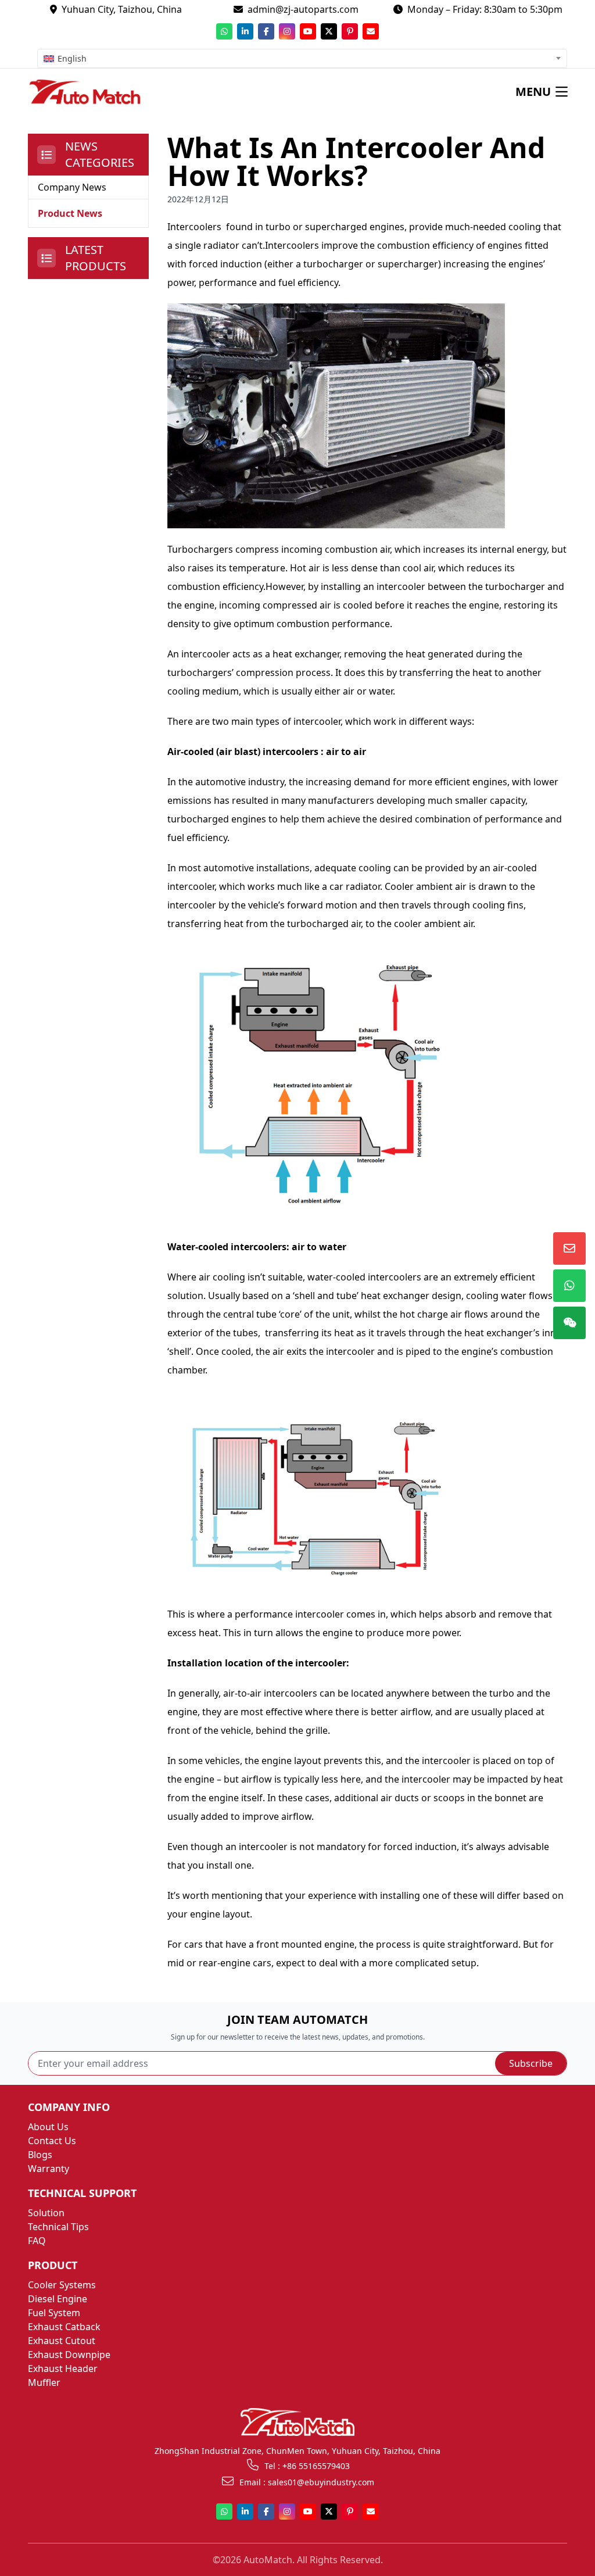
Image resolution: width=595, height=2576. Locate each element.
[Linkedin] (245, 31)
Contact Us (52, 2141)
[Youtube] (308, 31)
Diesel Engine (58, 2299)
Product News (70, 213)
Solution (46, 2213)
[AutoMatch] (93, 92)
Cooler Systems (62, 2285)
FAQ (37, 2241)
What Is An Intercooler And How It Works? (356, 161)
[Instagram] (287, 31)
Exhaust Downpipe (69, 2355)
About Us (48, 2127)
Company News (72, 187)
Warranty (49, 2169)
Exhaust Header (63, 2369)
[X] (329, 31)
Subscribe (531, 2063)
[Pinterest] (350, 31)
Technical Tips (58, 2227)
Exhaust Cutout (62, 2341)
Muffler (44, 2382)
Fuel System (54, 2313)
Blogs (40, 2155)
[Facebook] (266, 31)
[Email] (371, 31)
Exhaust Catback (64, 2327)
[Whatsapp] (224, 31)
